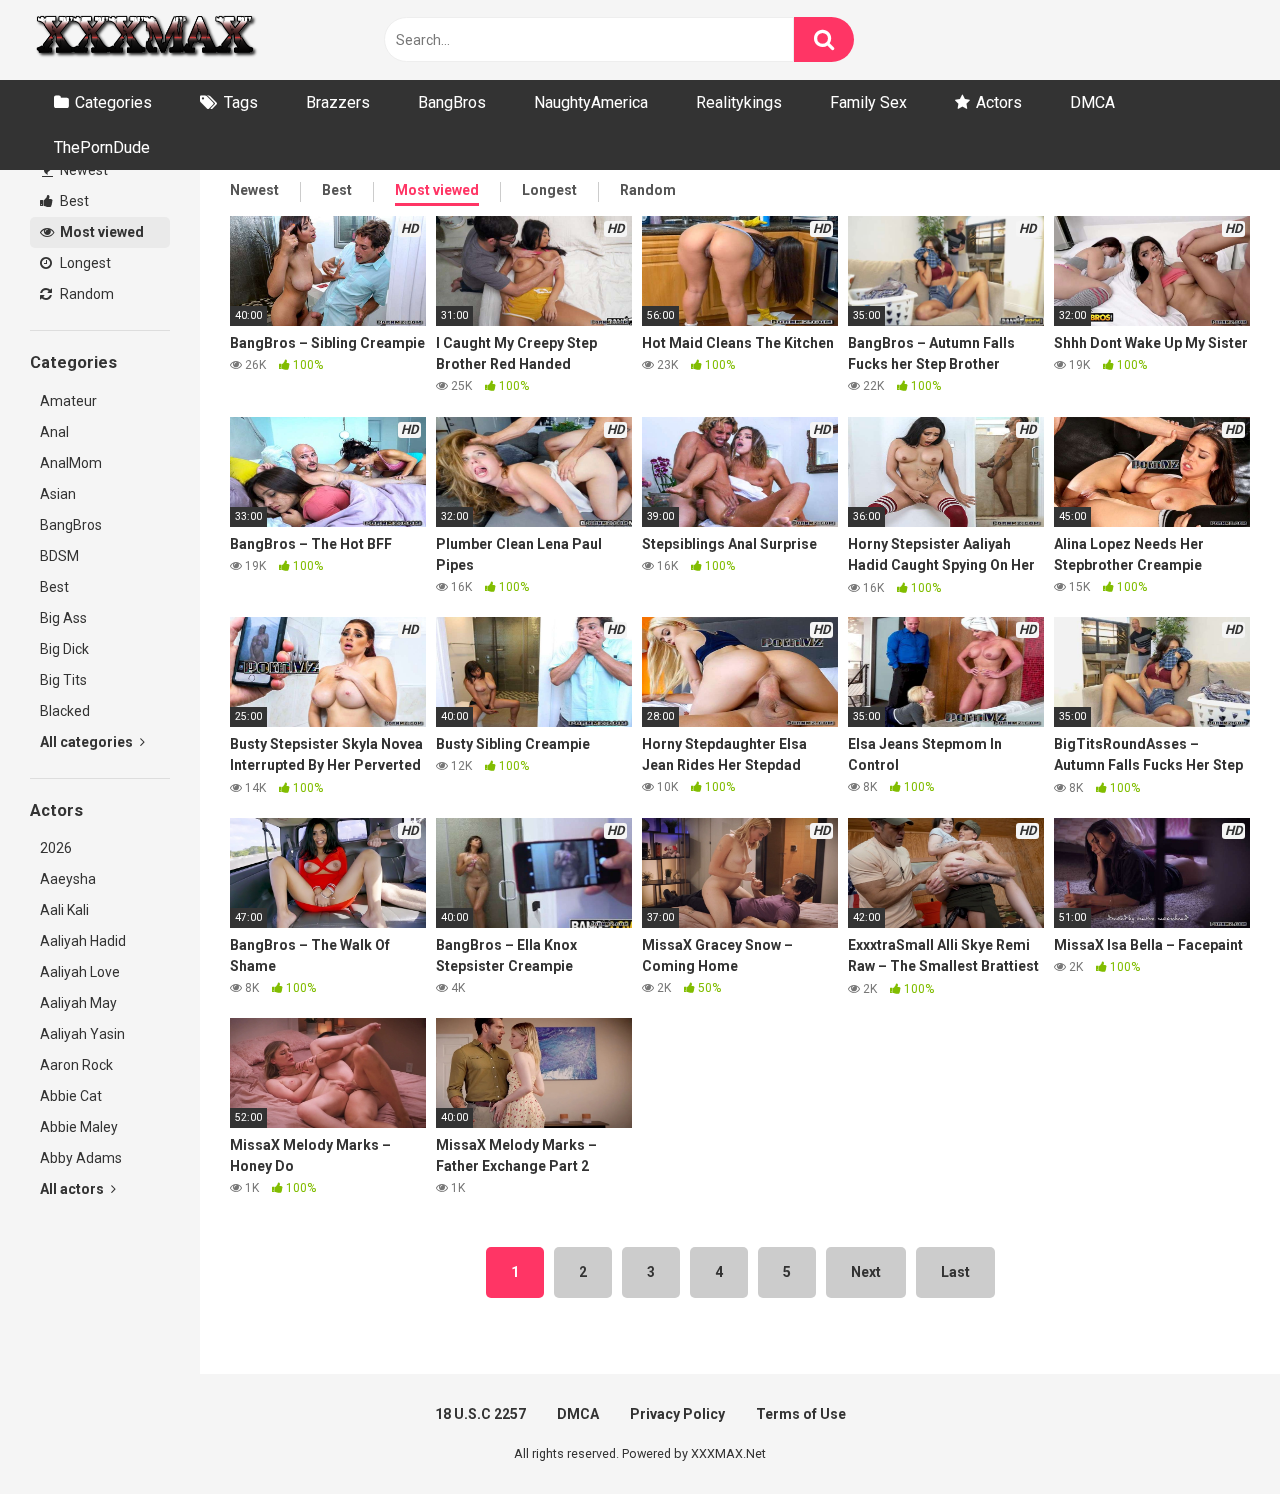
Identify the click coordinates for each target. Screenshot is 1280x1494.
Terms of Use (801, 1414)
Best (73, 201)
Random (85, 294)
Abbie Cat (71, 1096)
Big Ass (63, 618)
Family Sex (868, 102)
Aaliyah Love (80, 972)
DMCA (1092, 102)
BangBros (452, 102)
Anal (54, 432)
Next (866, 1272)
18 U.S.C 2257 (480, 1414)
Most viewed (100, 232)
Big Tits (63, 680)
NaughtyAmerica (591, 102)
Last (955, 1272)
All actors (73, 1189)
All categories (88, 742)
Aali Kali (64, 910)
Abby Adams (81, 1158)
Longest (84, 263)
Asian (58, 494)
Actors (999, 102)
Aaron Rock (76, 1065)
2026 (56, 848)
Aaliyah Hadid (83, 941)
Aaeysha (68, 879)
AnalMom (71, 463)
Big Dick (64, 649)
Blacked (65, 711)
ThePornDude (102, 147)
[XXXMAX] (145, 40)
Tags (241, 102)
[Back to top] (1213, 1433)
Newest (82, 170)
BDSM (59, 556)
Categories (113, 102)
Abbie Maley (79, 1127)
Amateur (68, 401)
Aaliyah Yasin (82, 1034)
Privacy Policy (677, 1414)
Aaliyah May (78, 1003)
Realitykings (739, 102)
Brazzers (338, 102)
